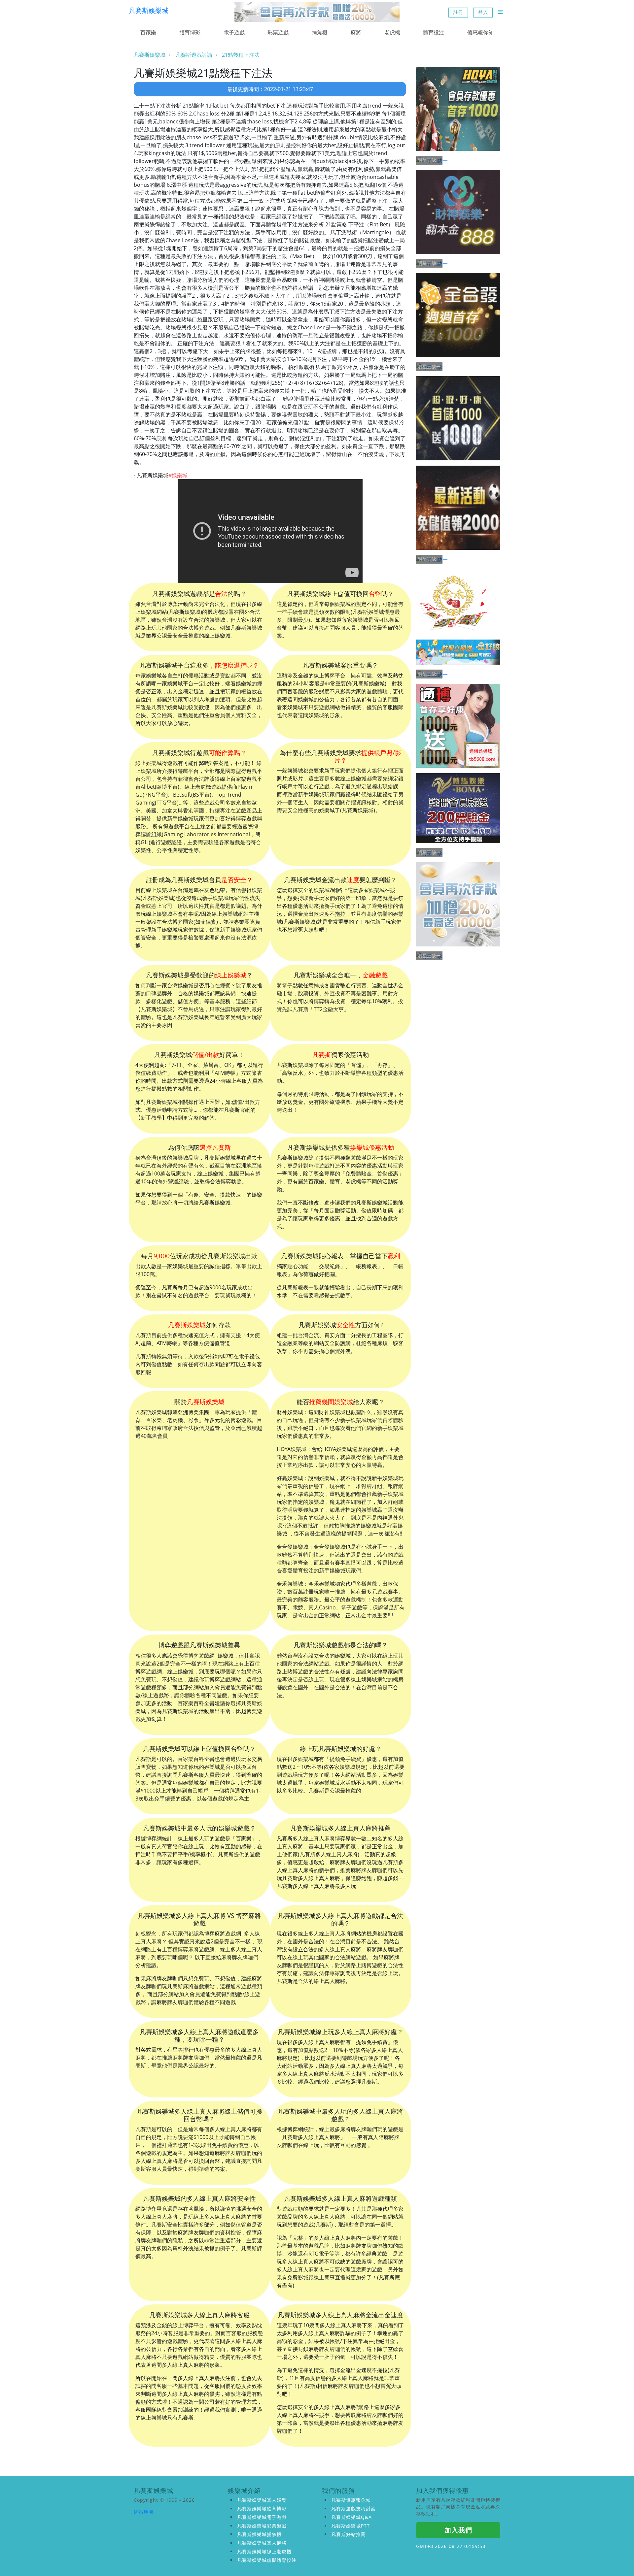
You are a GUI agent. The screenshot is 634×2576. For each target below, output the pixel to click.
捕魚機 (320, 32)
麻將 (356, 32)
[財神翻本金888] (458, 212)
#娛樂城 (178, 475)
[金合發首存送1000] (458, 315)
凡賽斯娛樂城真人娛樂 (262, 2500)
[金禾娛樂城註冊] (458, 602)
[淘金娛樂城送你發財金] (458, 508)
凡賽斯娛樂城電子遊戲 (262, 2517)
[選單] (500, 12)
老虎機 (392, 32)
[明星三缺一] (458, 160)
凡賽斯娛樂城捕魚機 (259, 2534)
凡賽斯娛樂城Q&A (352, 2517)
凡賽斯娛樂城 (149, 10)
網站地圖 (144, 2512)
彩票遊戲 (278, 32)
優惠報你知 (480, 32)
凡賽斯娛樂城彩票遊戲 (262, 2526)
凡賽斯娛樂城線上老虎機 (264, 2551)
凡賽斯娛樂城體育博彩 (262, 2509)
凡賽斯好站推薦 (349, 2534)
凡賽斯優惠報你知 (351, 2500)
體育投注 (434, 32)
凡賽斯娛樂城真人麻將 (262, 2543)
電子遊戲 (234, 32)
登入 (483, 12)
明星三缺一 (429, 160)
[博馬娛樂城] (458, 808)
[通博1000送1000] (458, 726)
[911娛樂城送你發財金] (458, 418)
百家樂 (148, 32)
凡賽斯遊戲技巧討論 (353, 2509)
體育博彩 (190, 32)
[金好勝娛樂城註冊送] (458, 652)
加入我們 (458, 2530)
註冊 (458, 12)
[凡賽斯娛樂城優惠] (317, 12)
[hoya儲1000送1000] (458, 109)
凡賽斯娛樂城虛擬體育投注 (267, 2560)
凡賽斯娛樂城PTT (351, 2526)
